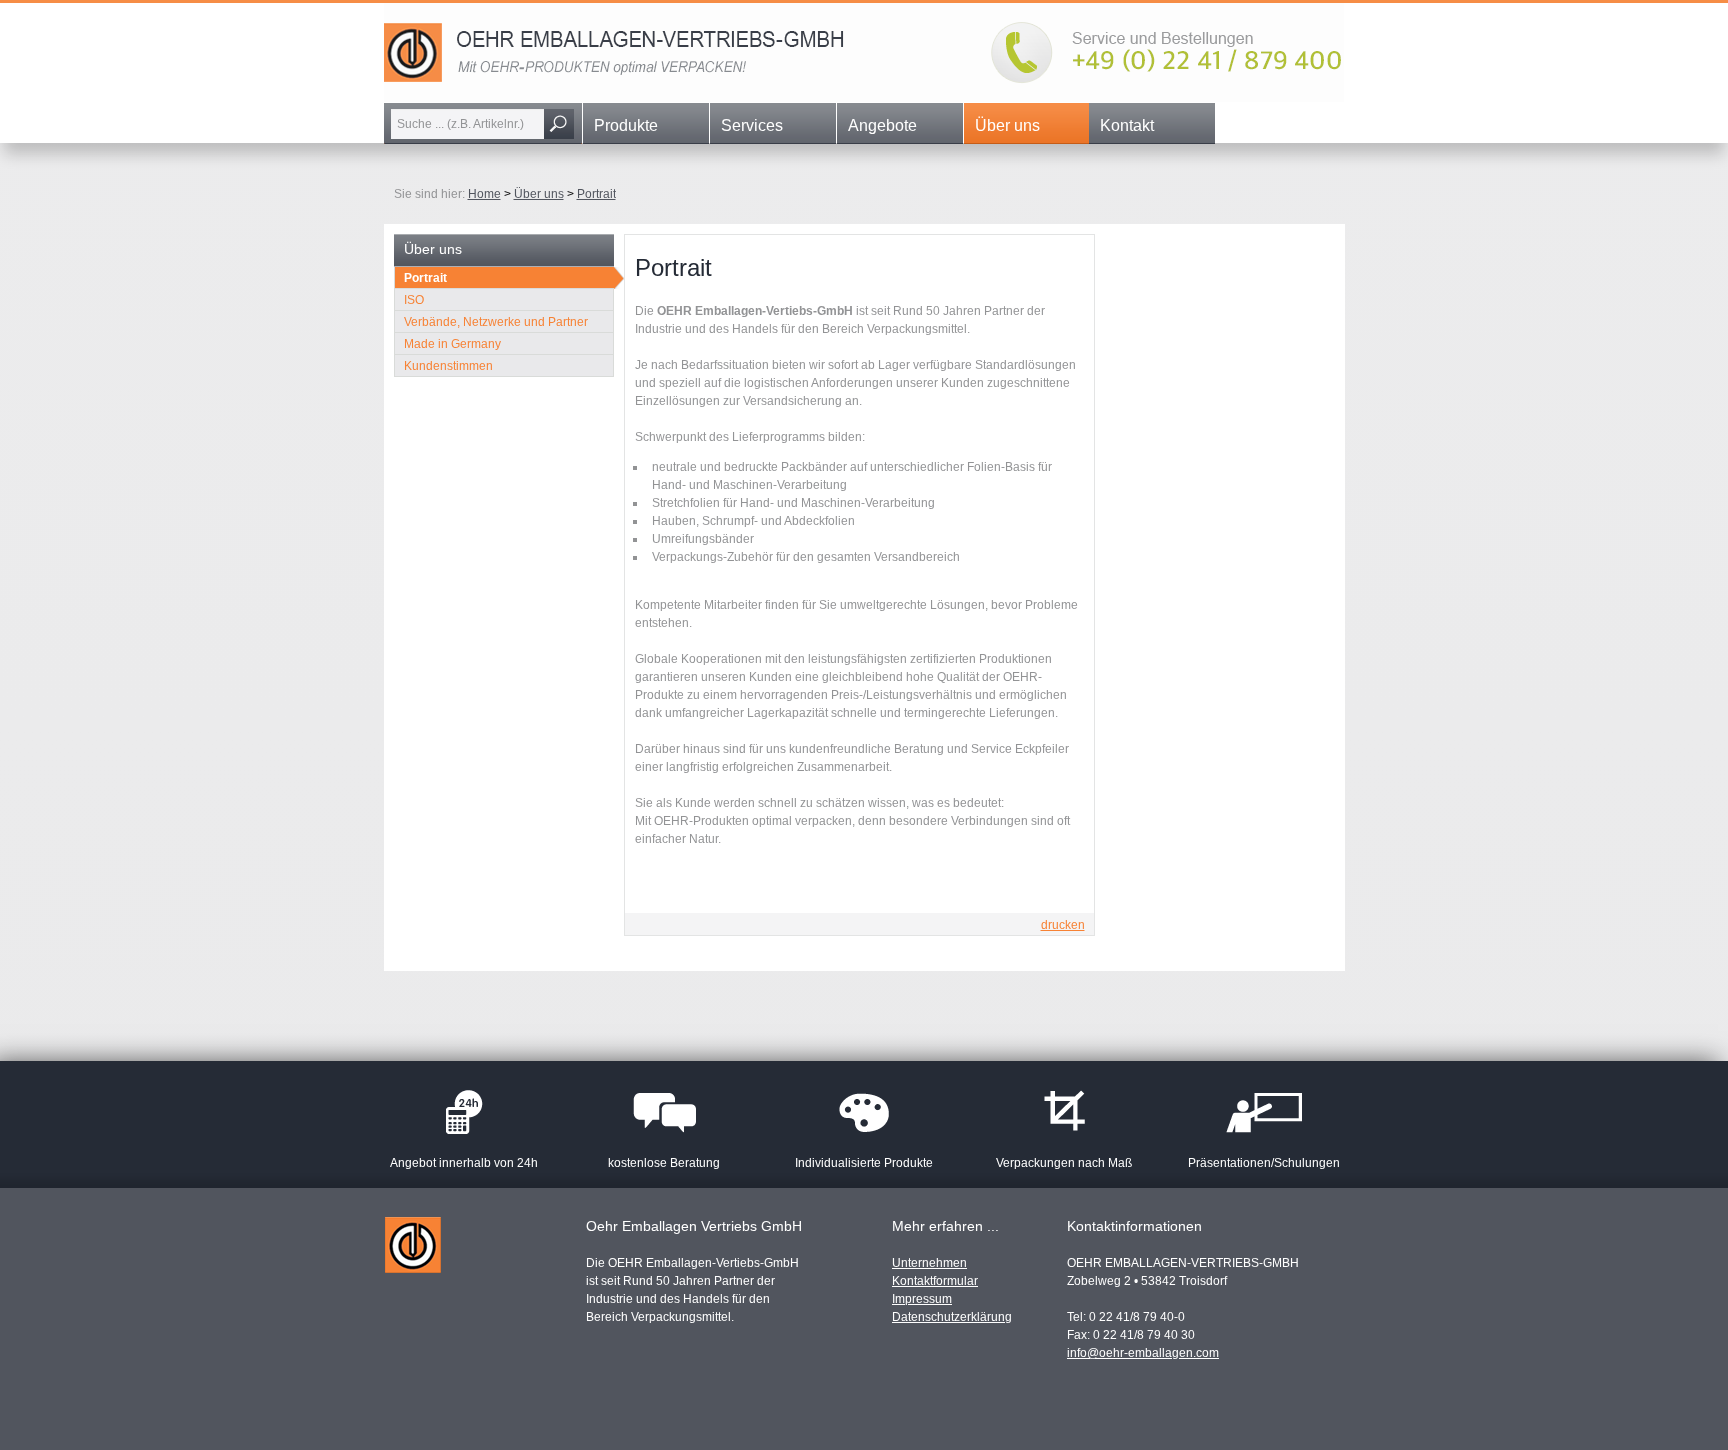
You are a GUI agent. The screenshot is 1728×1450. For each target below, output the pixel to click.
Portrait (596, 194)
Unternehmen (929, 1263)
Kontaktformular (935, 1281)
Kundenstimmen (448, 366)
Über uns (1007, 125)
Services (752, 125)
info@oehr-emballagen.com (1143, 1353)
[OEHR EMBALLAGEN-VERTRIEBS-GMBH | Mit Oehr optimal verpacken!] (864, 98)
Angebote (882, 125)
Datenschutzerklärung (952, 1317)
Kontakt (1127, 125)
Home (484, 194)
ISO (414, 300)
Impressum (922, 1299)
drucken (1063, 925)
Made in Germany (452, 344)
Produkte (626, 125)
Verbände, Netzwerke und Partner (496, 322)
